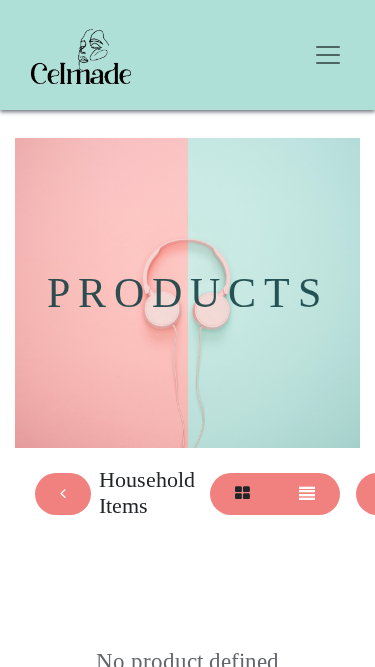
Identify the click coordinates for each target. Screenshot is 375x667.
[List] (307, 494)
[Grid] (242, 494)
